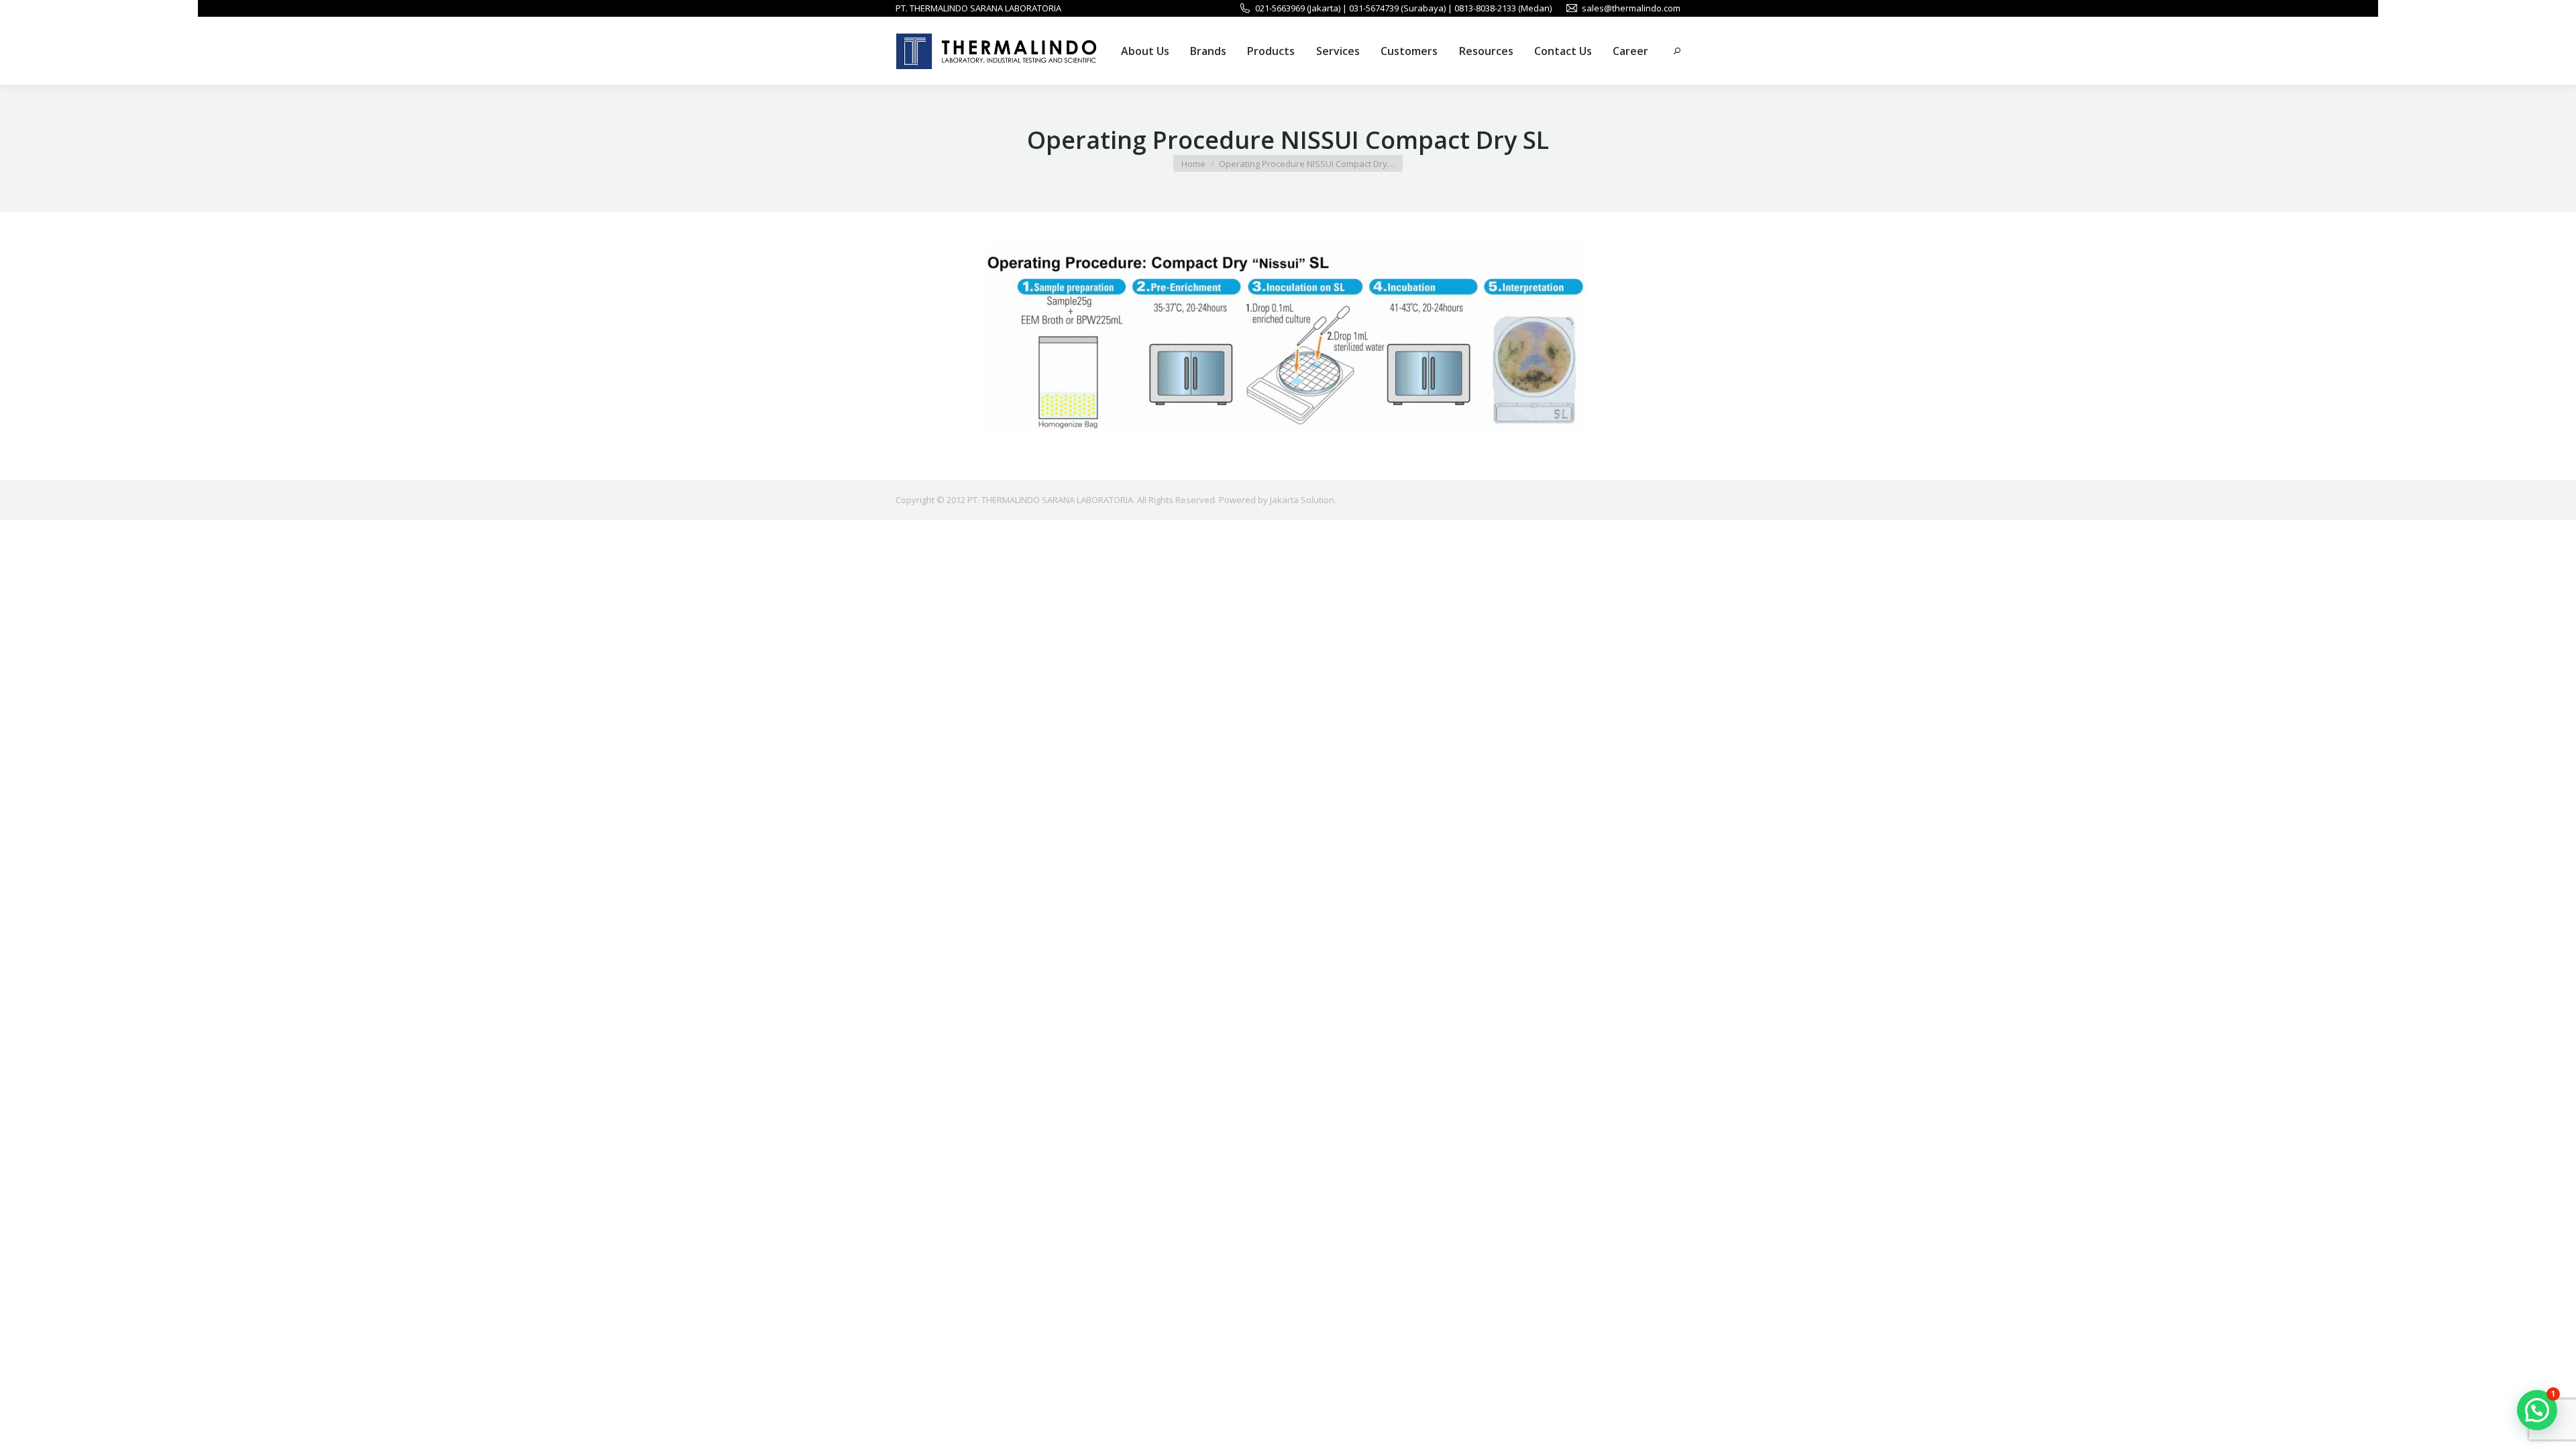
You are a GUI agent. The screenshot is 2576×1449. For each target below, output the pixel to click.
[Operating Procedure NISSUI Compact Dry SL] (1288, 342)
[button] (2537, 1410)
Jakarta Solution (1302, 500)
